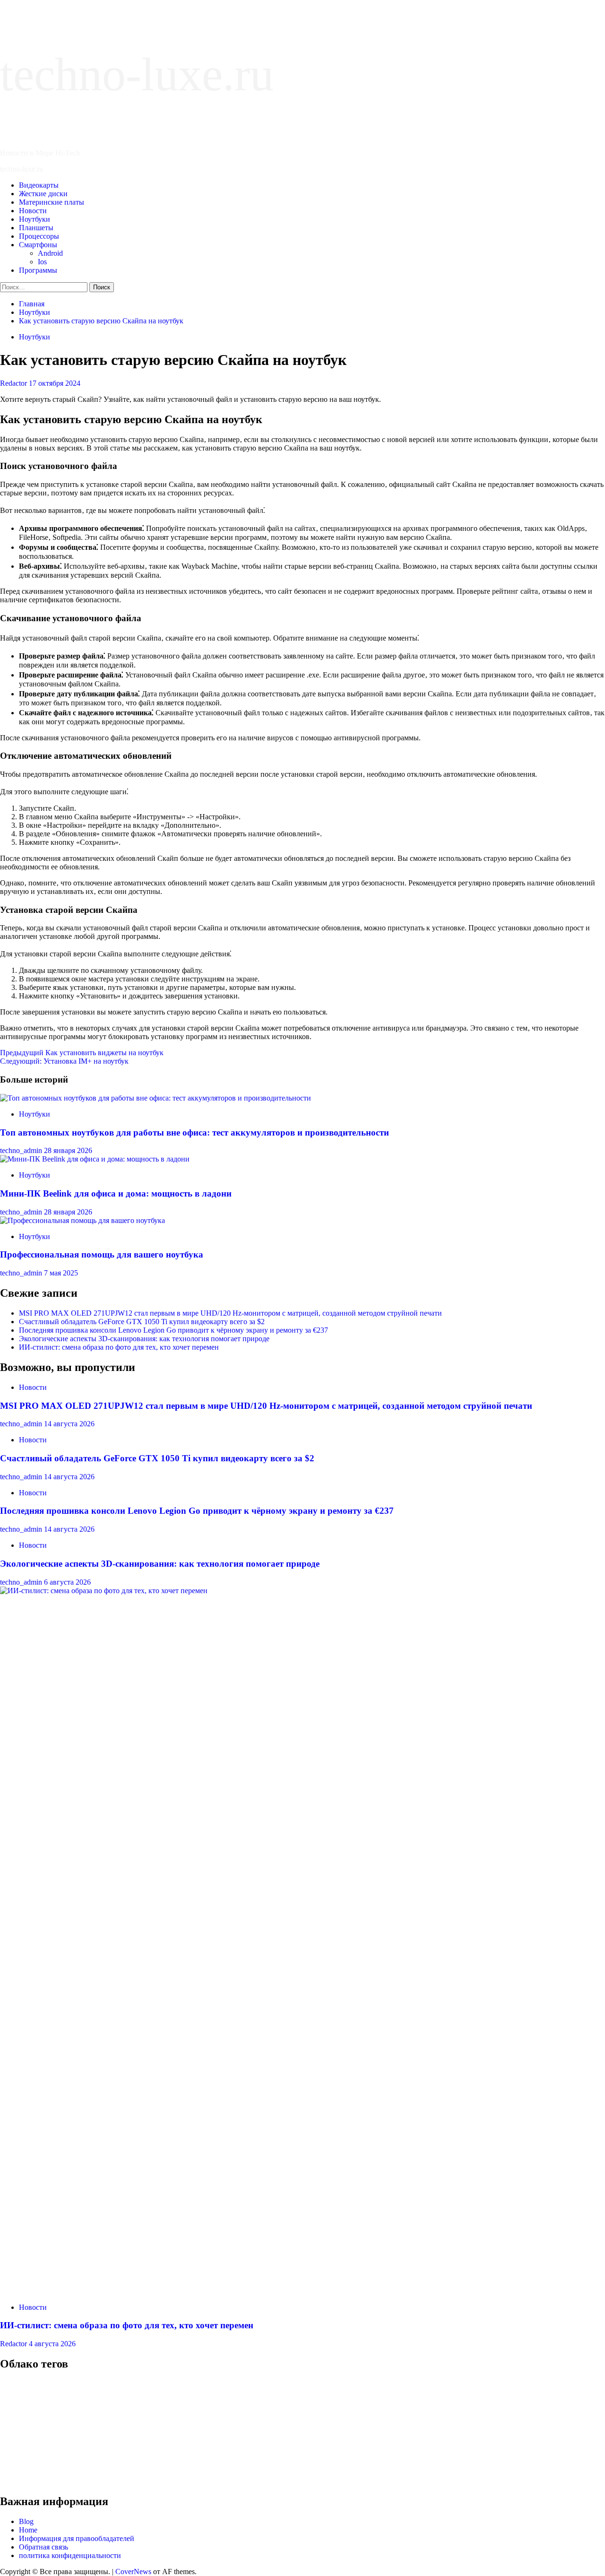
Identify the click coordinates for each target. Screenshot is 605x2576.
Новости (33, 211)
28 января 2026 (68, 1150)
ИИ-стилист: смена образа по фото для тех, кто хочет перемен (119, 1347)
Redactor (14, 383)
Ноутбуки (35, 219)
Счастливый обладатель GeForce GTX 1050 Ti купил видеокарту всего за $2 (142, 1322)
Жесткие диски (43, 194)
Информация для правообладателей (77, 2538)
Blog (26, 2521)
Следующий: (64, 1061)
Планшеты (36, 228)
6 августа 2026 (67, 1582)
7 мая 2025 (61, 1273)
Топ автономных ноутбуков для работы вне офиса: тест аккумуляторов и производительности (194, 1132)
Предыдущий (82, 1053)
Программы (38, 270)
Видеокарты (39, 185)
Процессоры (39, 236)
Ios (42, 262)
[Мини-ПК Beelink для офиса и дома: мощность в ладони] (95, 1159)
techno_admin (22, 1150)
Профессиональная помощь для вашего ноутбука (102, 1254)
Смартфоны (38, 245)
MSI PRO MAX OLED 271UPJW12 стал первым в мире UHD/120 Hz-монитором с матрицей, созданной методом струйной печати (230, 1313)
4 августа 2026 (52, 2344)
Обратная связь (43, 2547)
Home (28, 2530)
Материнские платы (52, 202)
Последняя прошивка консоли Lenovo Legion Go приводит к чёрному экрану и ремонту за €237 (173, 1330)
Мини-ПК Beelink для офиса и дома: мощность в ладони (116, 1193)
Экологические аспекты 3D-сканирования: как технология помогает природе (144, 1339)
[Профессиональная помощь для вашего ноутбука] (82, 1220)
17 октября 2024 (55, 383)
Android (50, 253)
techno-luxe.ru (137, 74)
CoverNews (133, 2572)
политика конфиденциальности (70, 2555)
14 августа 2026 (69, 1424)
